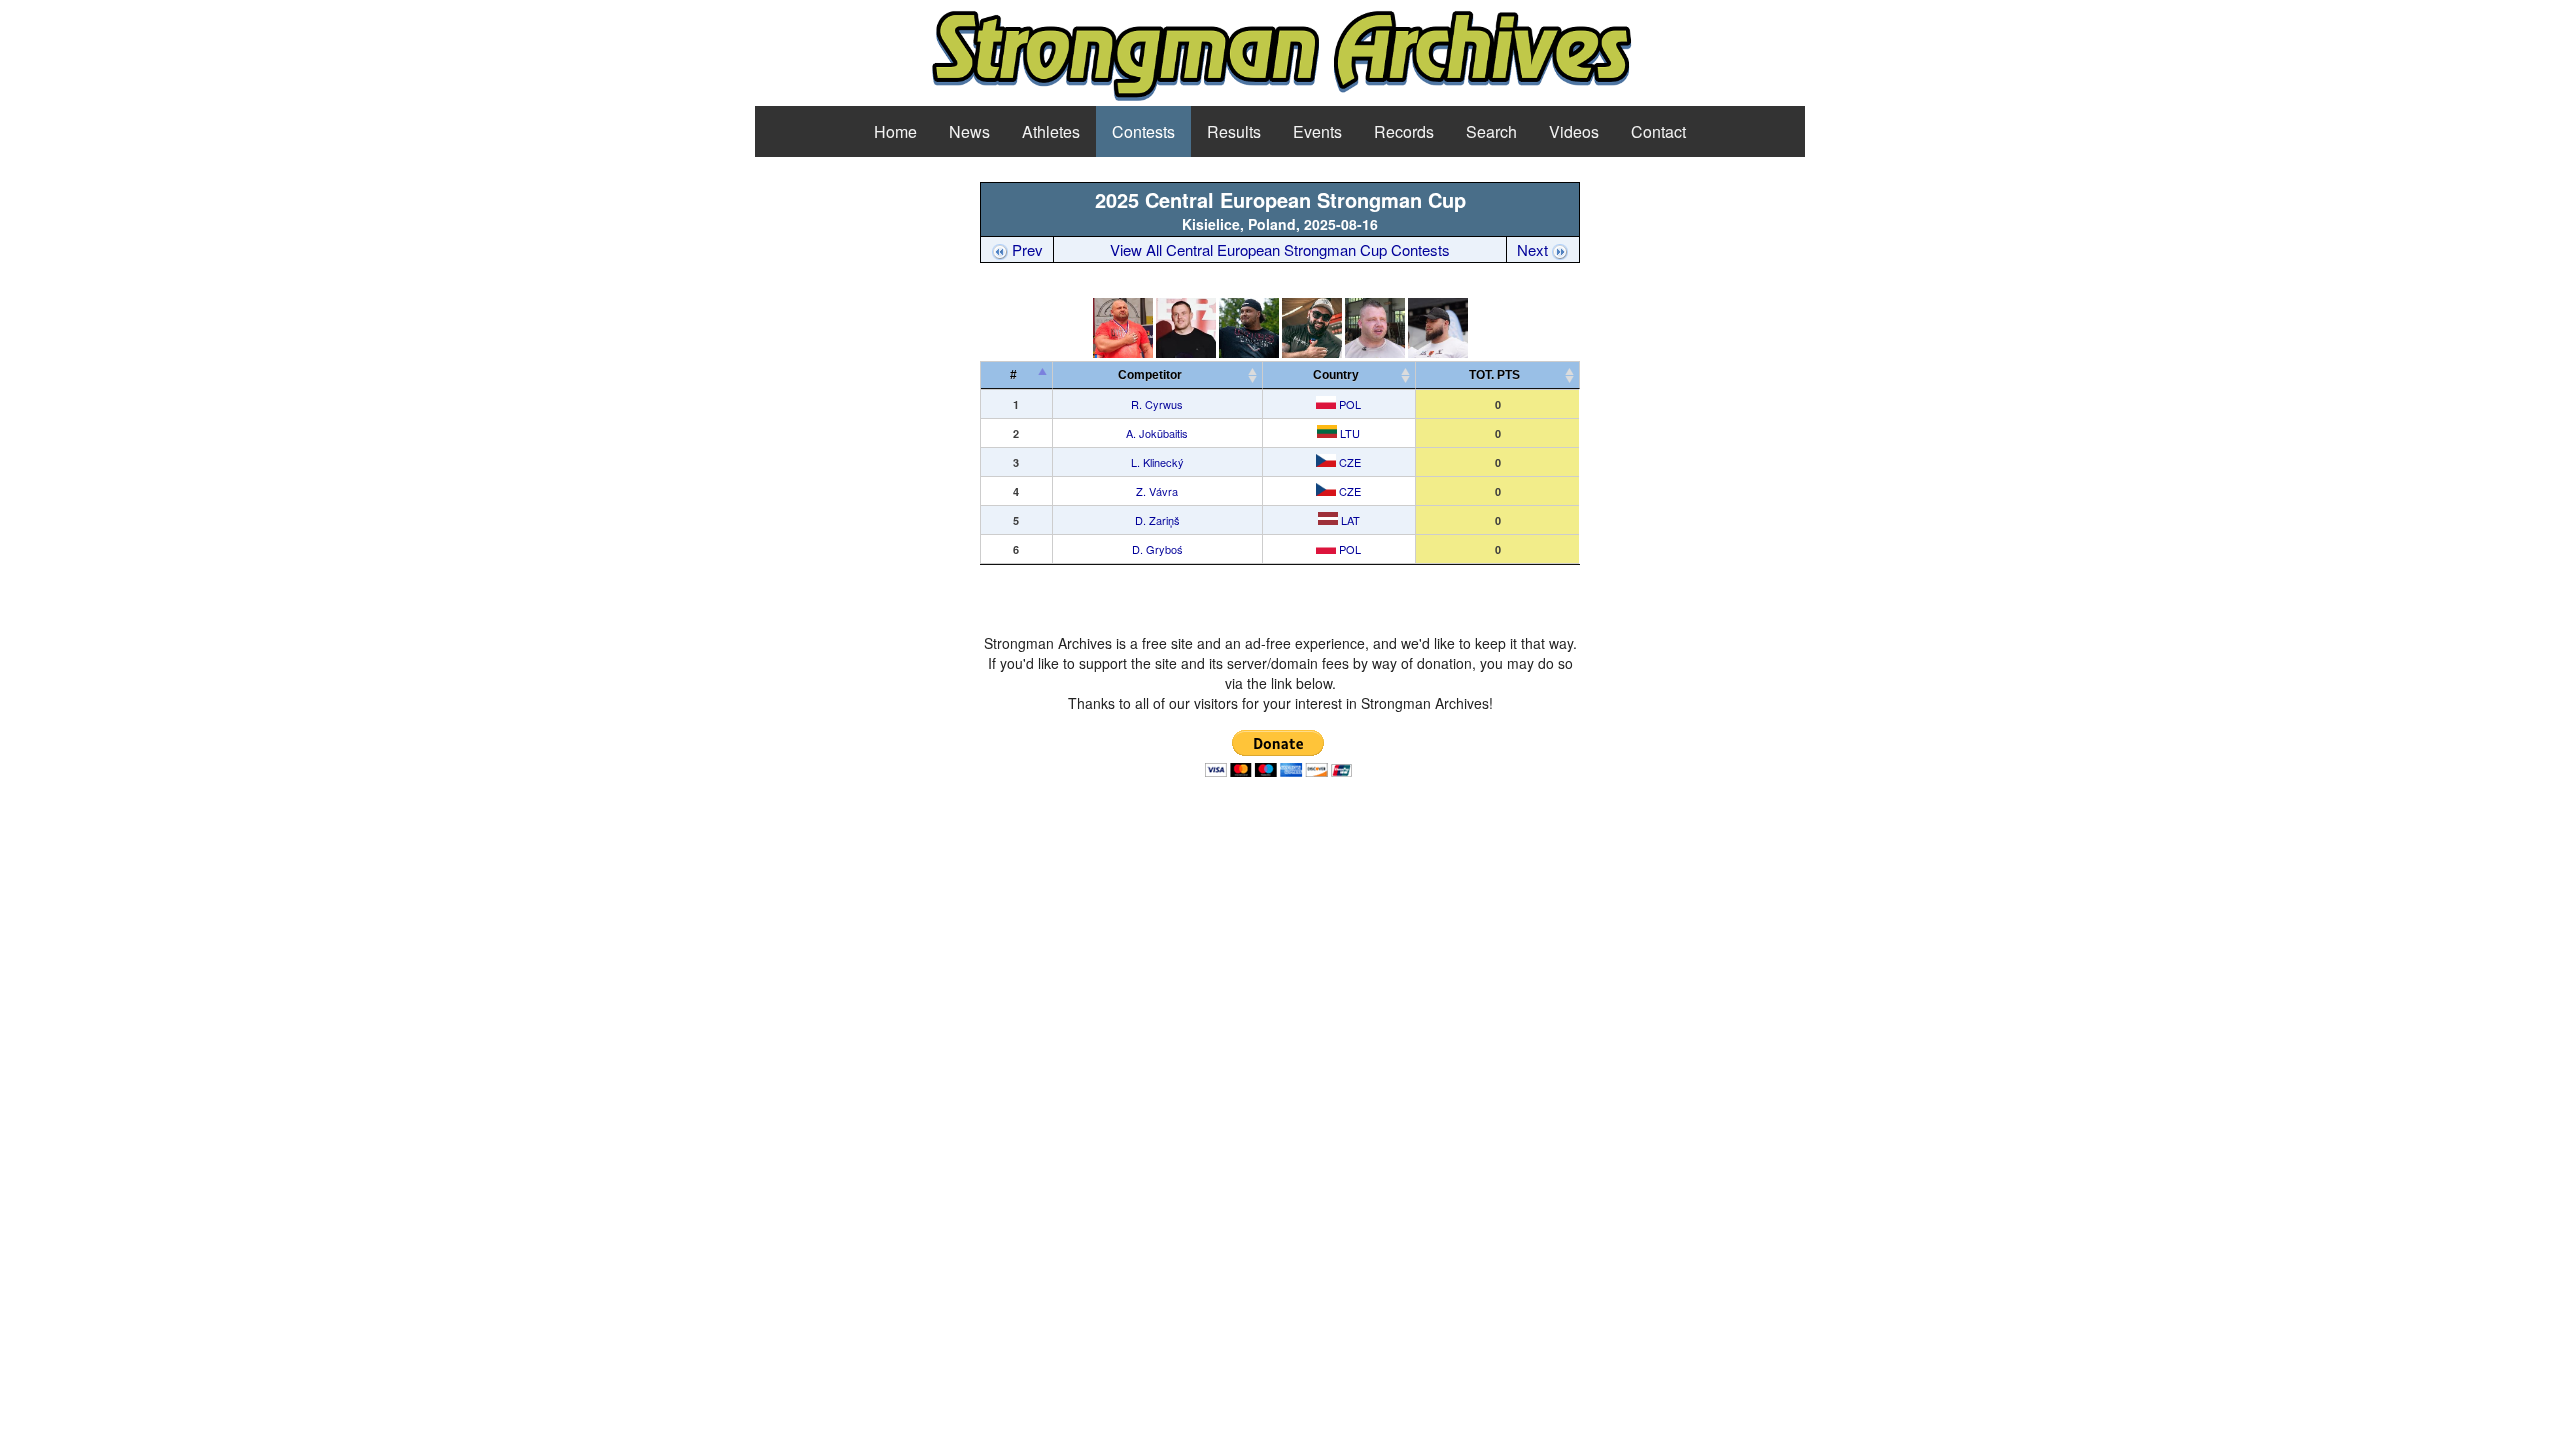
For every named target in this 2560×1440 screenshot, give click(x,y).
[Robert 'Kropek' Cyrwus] (1123, 352)
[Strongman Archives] (1280, 97)
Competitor (1154, 375)
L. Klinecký (1157, 462)
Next (1534, 249)
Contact (1658, 131)
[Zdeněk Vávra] (1312, 352)
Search (1491, 131)
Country (1336, 375)
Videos (1574, 131)
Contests (1143, 131)
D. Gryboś (1157, 549)
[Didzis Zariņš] (1375, 352)
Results (1234, 131)
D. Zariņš (1157, 520)
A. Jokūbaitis (1157, 433)
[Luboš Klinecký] (1249, 352)
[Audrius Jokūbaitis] (1186, 352)
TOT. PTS (1494, 375)
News (969, 131)
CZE (1348, 462)
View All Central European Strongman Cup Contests (1280, 249)
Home (895, 131)
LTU (1348, 433)
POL (1348, 404)
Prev (1025, 249)
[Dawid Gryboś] (1438, 352)
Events (1317, 131)
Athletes (1051, 131)
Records (1404, 131)
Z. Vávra (1157, 491)
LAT (1349, 520)
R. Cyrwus (1157, 404)
